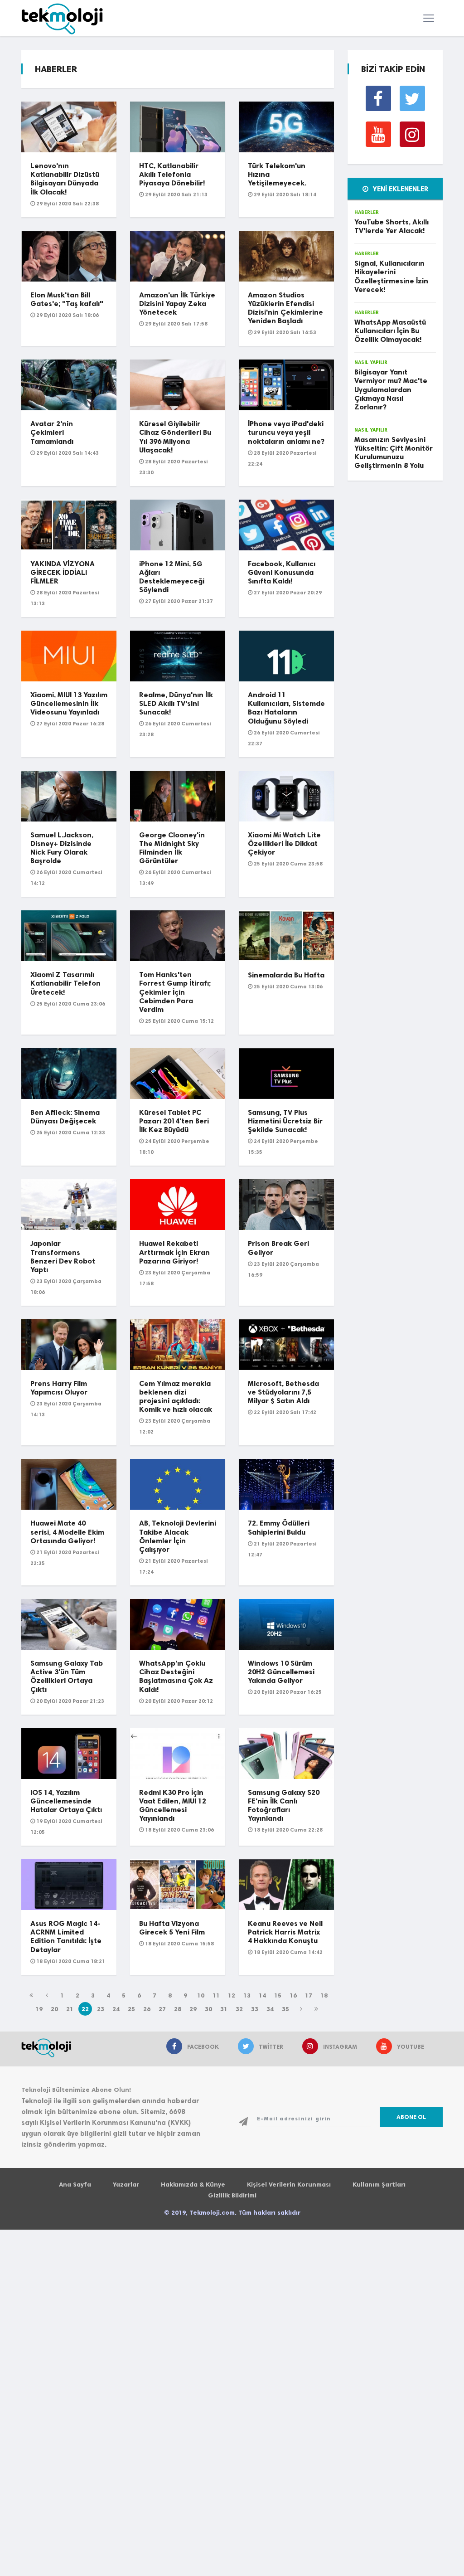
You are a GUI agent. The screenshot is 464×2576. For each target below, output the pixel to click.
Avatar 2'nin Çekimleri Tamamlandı (52, 432)
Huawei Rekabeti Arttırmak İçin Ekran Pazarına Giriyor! (174, 1252)
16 (293, 1995)
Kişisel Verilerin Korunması (289, 2185)
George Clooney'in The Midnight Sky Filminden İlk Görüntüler (172, 848)
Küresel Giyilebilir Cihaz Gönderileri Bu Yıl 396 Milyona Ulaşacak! (175, 437)
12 (232, 1995)
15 (278, 1995)
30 (208, 2009)
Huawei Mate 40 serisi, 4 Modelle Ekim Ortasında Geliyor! (67, 1532)
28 (178, 2009)
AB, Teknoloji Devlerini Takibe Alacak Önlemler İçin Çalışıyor (178, 1536)
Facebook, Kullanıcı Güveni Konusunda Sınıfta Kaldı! (282, 572)
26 (147, 2009)
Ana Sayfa (75, 2185)
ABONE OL (411, 2117)
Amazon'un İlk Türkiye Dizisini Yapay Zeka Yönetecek (177, 304)
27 (162, 2009)
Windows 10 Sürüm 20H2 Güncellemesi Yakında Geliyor (281, 1672)
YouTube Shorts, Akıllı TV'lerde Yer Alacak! (391, 226)
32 (239, 2009)
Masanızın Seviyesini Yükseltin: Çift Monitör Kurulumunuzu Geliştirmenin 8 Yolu (394, 453)
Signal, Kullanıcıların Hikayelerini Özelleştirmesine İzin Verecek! (391, 276)
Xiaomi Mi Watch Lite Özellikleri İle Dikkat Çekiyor (284, 843)
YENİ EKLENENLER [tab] (400, 189)
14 (262, 1995)
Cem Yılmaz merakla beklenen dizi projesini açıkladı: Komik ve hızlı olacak (176, 1397)
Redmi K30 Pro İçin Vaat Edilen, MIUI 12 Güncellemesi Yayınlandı (173, 1806)
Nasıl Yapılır (371, 362)
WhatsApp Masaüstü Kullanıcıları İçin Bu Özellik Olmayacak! (390, 331)
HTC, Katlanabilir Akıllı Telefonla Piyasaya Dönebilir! (172, 174)
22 (85, 2009)
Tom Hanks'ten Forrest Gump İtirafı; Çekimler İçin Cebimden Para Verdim (175, 992)
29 (193, 2009)
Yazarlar (126, 2185)
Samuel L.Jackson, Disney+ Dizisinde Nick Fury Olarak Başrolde (62, 848)
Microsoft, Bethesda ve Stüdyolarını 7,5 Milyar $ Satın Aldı (283, 1392)
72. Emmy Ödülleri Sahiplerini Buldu (279, 1527)
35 (285, 2009)
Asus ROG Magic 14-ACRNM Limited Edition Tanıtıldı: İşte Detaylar (66, 1937)
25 (131, 2009)
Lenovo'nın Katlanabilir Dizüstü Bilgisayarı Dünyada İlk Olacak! (65, 179)
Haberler (367, 212)
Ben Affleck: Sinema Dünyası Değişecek (65, 1117)
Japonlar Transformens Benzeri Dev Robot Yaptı (63, 1256)
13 (247, 1995)
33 (255, 2009)
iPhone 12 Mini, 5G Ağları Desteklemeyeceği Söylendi (172, 577)
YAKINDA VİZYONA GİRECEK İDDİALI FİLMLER (63, 572)
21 (70, 2009)
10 (201, 1995)
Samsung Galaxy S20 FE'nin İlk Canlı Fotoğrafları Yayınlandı (284, 1806)
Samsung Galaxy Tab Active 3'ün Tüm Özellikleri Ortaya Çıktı (67, 1676)
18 (324, 1995)
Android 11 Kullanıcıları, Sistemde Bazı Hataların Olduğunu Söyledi (286, 708)
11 (216, 1995)
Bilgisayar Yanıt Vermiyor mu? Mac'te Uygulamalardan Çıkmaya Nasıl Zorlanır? (391, 389)
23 (101, 2009)
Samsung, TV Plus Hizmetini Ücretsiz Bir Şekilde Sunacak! (285, 1121)
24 (116, 2009)
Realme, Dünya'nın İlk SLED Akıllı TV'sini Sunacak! (176, 703)
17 (309, 1995)
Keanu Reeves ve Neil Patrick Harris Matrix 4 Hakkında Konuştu (285, 1932)
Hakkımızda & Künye (193, 2185)
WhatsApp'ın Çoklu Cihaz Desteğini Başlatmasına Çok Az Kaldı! (176, 1676)
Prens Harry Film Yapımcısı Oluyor (59, 1388)
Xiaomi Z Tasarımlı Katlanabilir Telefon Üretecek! (65, 983)
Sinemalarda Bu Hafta (286, 975)
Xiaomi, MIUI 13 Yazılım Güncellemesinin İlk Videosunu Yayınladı (69, 703)
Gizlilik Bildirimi (232, 2195)
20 (54, 2009)
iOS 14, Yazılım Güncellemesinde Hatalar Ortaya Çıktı (66, 1801)
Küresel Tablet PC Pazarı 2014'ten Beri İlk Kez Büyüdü (174, 1121)
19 (39, 2009)
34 (270, 2009)
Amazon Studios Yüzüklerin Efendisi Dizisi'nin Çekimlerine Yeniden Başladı (285, 308)
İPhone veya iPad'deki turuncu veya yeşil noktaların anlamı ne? (286, 432)
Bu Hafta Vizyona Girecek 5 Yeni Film (172, 1928)
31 (224, 2009)
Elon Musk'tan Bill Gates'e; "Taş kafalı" (67, 299)
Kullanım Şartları (379, 2185)
